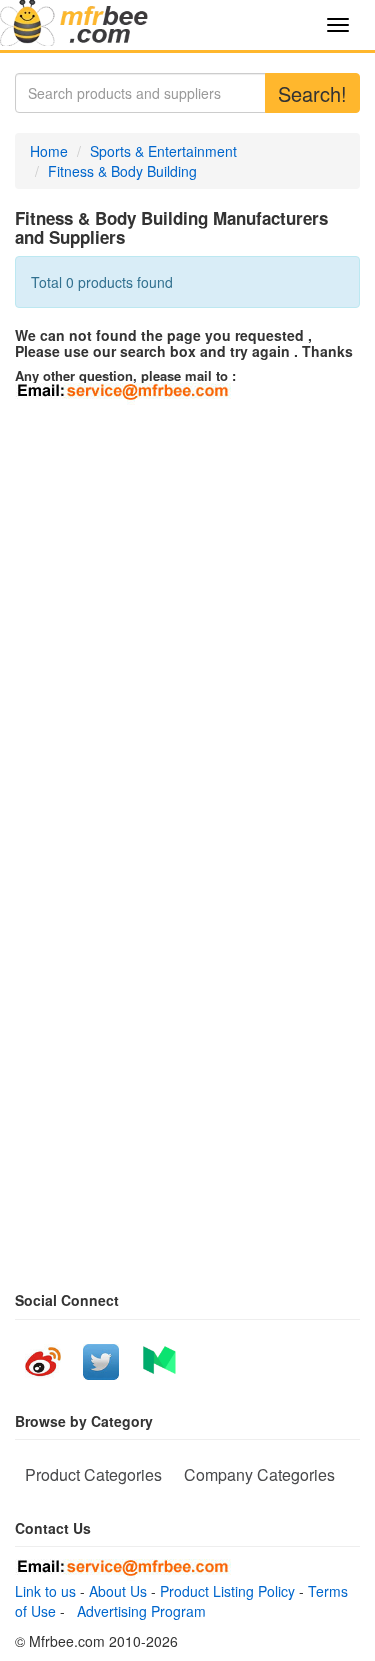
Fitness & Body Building (122, 171)
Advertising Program (137, 1611)
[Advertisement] (187, 602)
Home (49, 151)
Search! (312, 93)
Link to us (45, 1591)
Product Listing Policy (227, 1591)
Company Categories (259, 1474)
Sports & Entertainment (163, 151)
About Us (118, 1591)
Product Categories (93, 1474)
